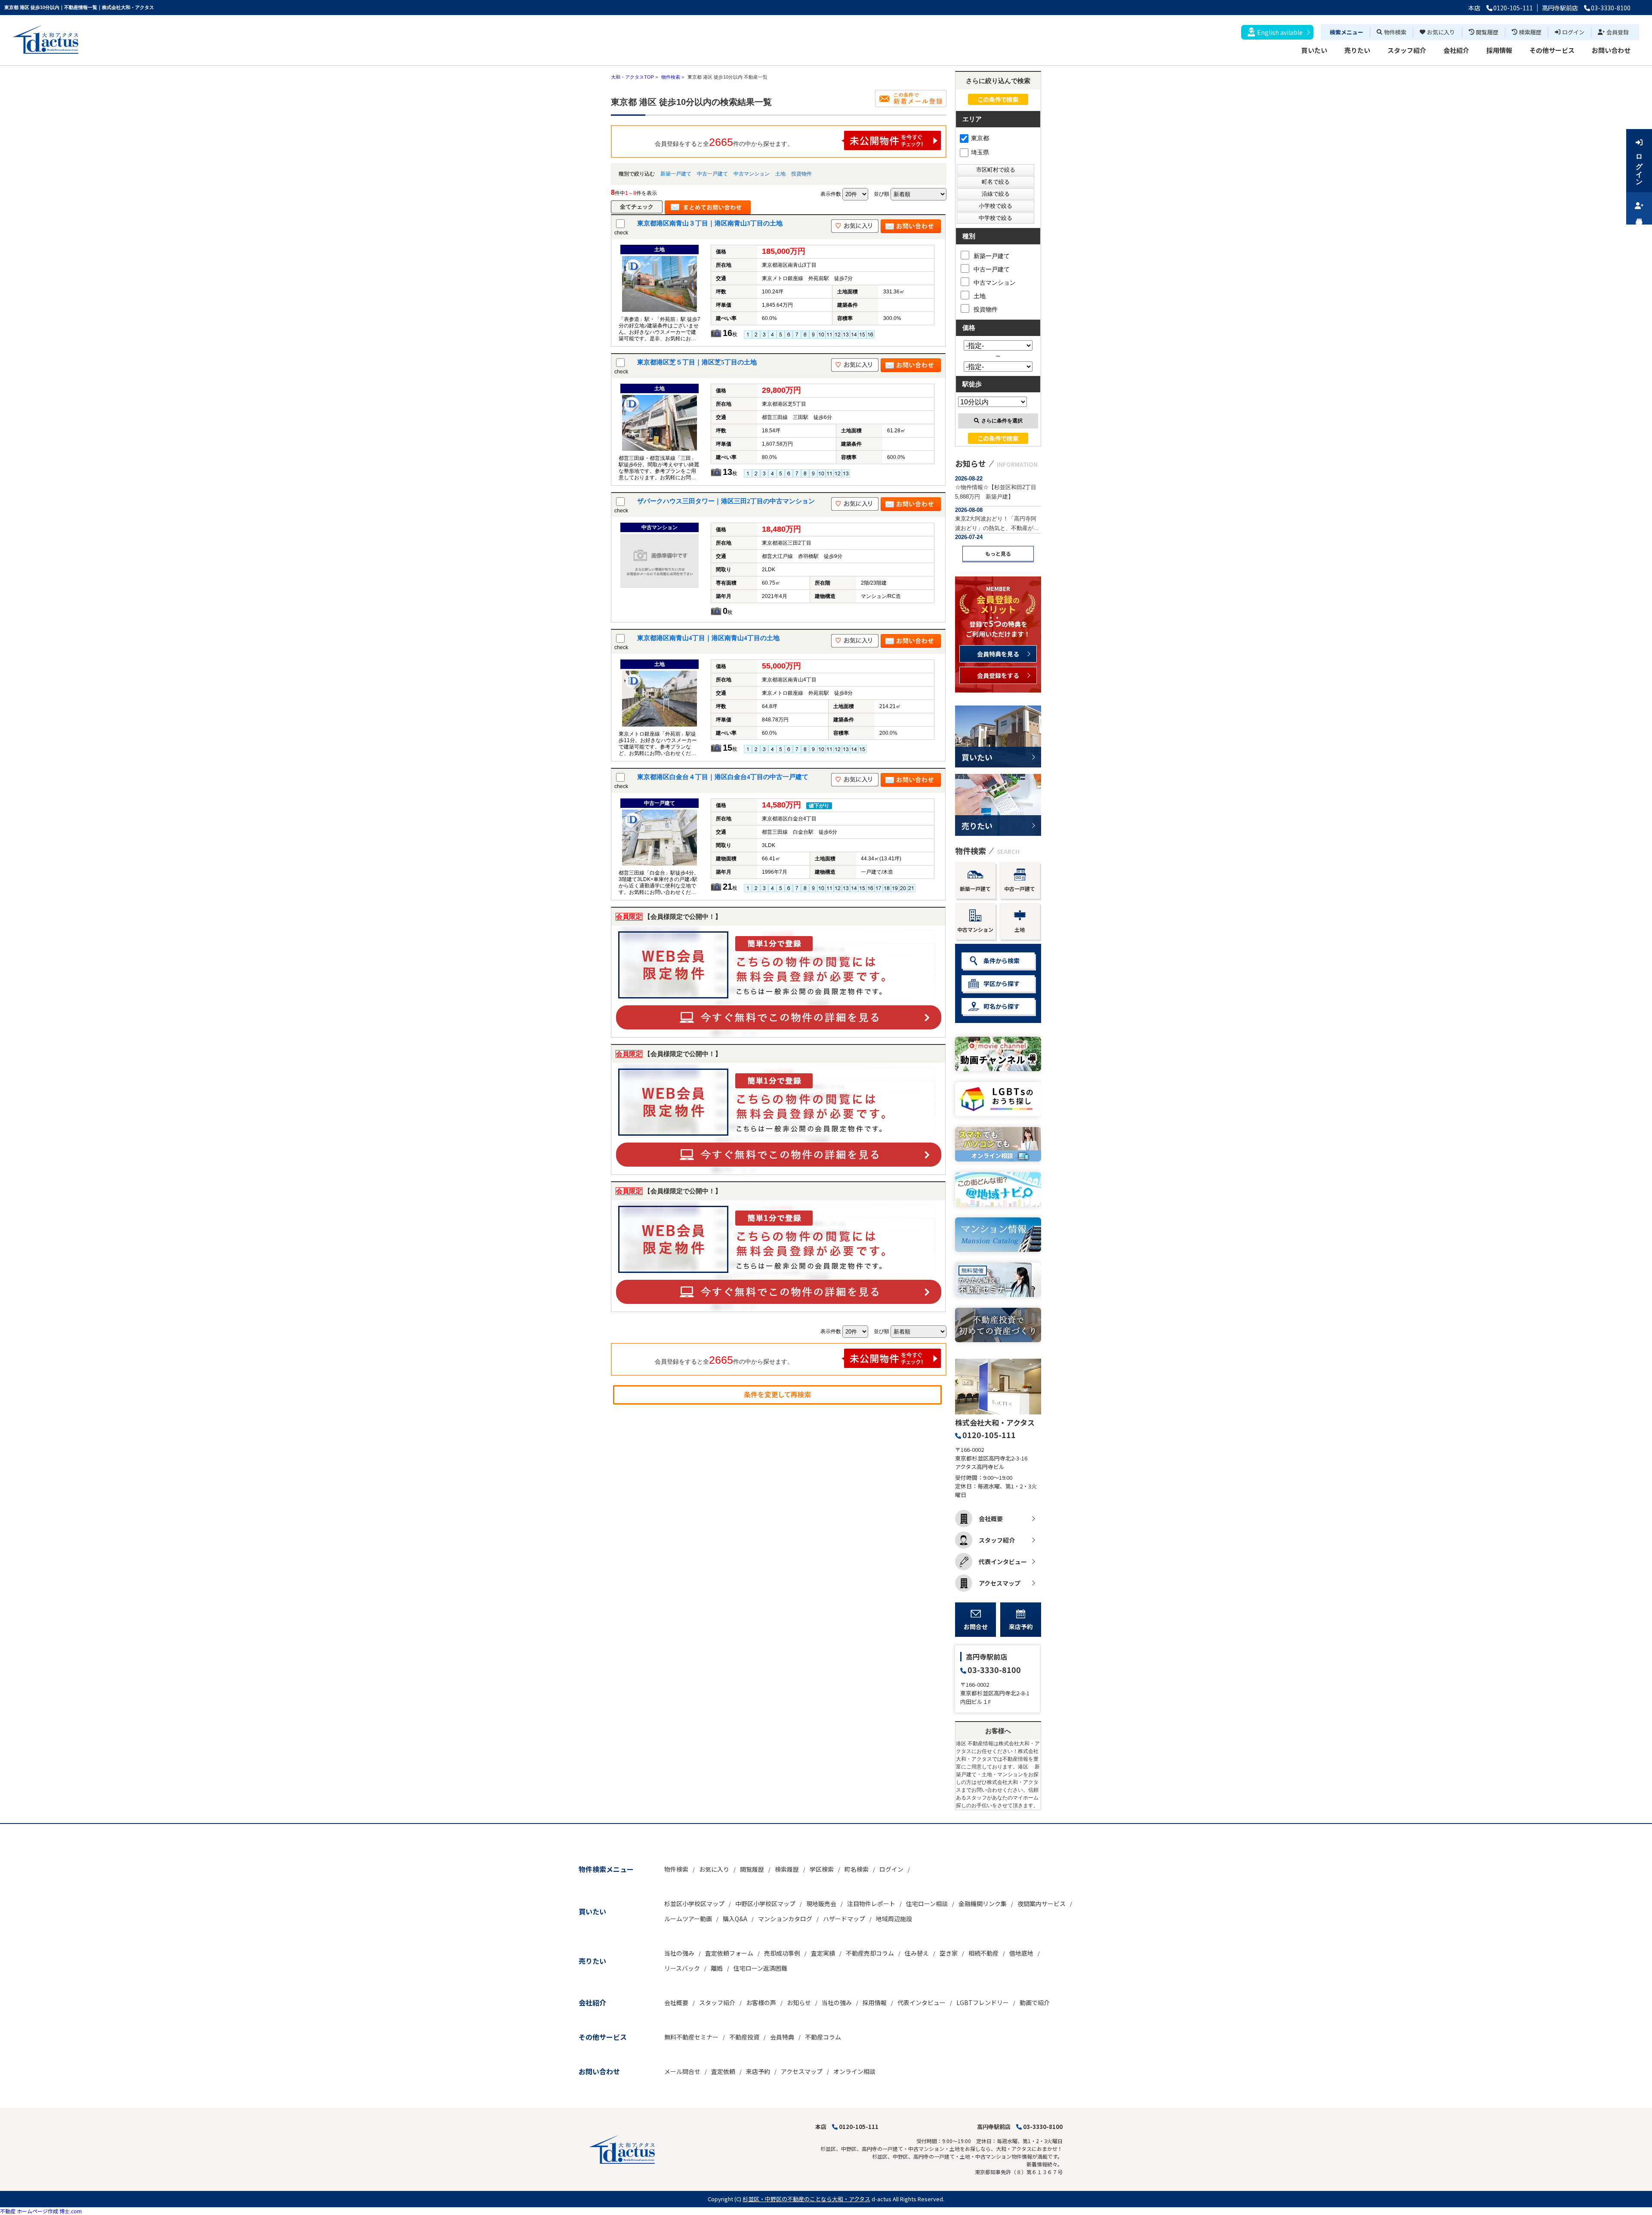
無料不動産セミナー (691, 2037)
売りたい (1357, 50)
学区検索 (822, 1869)
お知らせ (799, 2002)
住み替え (917, 1953)
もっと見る (998, 553)
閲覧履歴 (1487, 32)
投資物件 (801, 174)
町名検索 (857, 1869)
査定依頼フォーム (729, 1953)
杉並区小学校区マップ (694, 1904)
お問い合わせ (1611, 50)
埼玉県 (980, 152)
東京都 (980, 138)
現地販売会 (821, 1904)
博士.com (71, 2211)
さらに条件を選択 (1002, 421)
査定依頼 (723, 2071)
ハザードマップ (844, 1919)
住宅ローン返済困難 (760, 1968)
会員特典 (782, 2037)
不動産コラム (823, 2037)
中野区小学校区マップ (765, 1904)
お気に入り (1441, 32)
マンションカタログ (785, 1919)
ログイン (1573, 32)
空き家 (949, 1953)
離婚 (717, 1968)
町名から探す (1002, 1006)
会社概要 (991, 1519)
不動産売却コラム (870, 1953)
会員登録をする (998, 675)
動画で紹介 (1035, 2002)
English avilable (1280, 32)
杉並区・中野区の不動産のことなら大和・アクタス (806, 2199)
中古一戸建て (712, 174)
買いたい (1314, 50)
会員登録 (1618, 32)
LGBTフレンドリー (983, 2002)
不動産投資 (744, 2037)
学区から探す (1002, 983)
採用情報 (1499, 50)
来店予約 (1021, 1627)
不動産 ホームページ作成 (29, 2211)
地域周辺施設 (894, 1919)
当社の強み (679, 1953)
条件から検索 (1002, 961)
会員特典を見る (998, 654)
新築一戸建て (676, 174)
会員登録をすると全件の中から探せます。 (724, 142)
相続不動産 (983, 1953)
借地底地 (1021, 1953)
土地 (780, 174)
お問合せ (976, 1627)
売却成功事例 (782, 1953)
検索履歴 (1530, 32)
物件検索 (1395, 32)
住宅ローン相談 (927, 1904)
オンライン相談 (854, 2071)
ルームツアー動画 (688, 1919)
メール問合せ (682, 2071)
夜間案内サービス (1042, 1904)
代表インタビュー (1003, 1562)
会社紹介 (1456, 50)
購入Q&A (735, 1919)
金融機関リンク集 (983, 1904)
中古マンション (752, 174)
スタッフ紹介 (1407, 50)
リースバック (682, 1968)
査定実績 (823, 1953)
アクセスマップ (1000, 1583)
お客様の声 (761, 2002)
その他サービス (1552, 50)
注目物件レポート (871, 1904)
